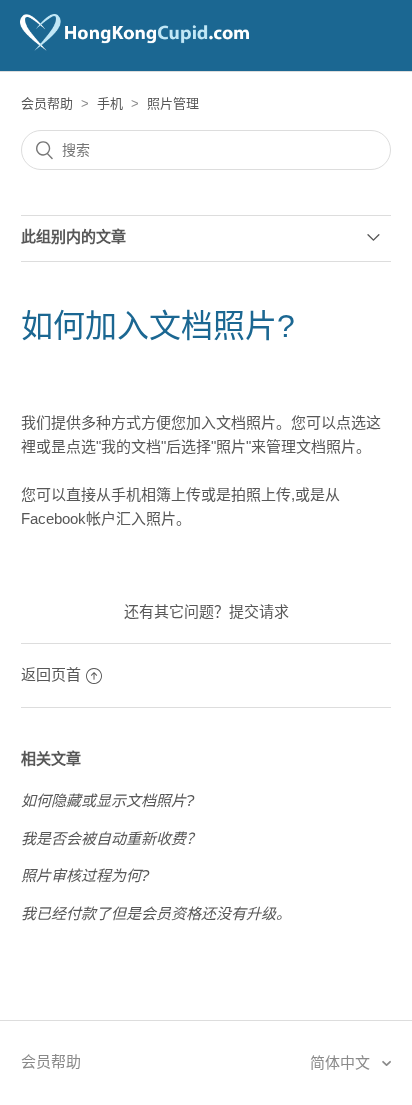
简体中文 (342, 1062)
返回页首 (51, 674)
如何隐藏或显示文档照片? (107, 800)
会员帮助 (47, 103)
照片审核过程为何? (85, 875)
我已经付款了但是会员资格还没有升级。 (156, 913)
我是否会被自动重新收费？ (111, 838)
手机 (110, 103)
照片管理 (173, 103)
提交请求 (259, 611)
